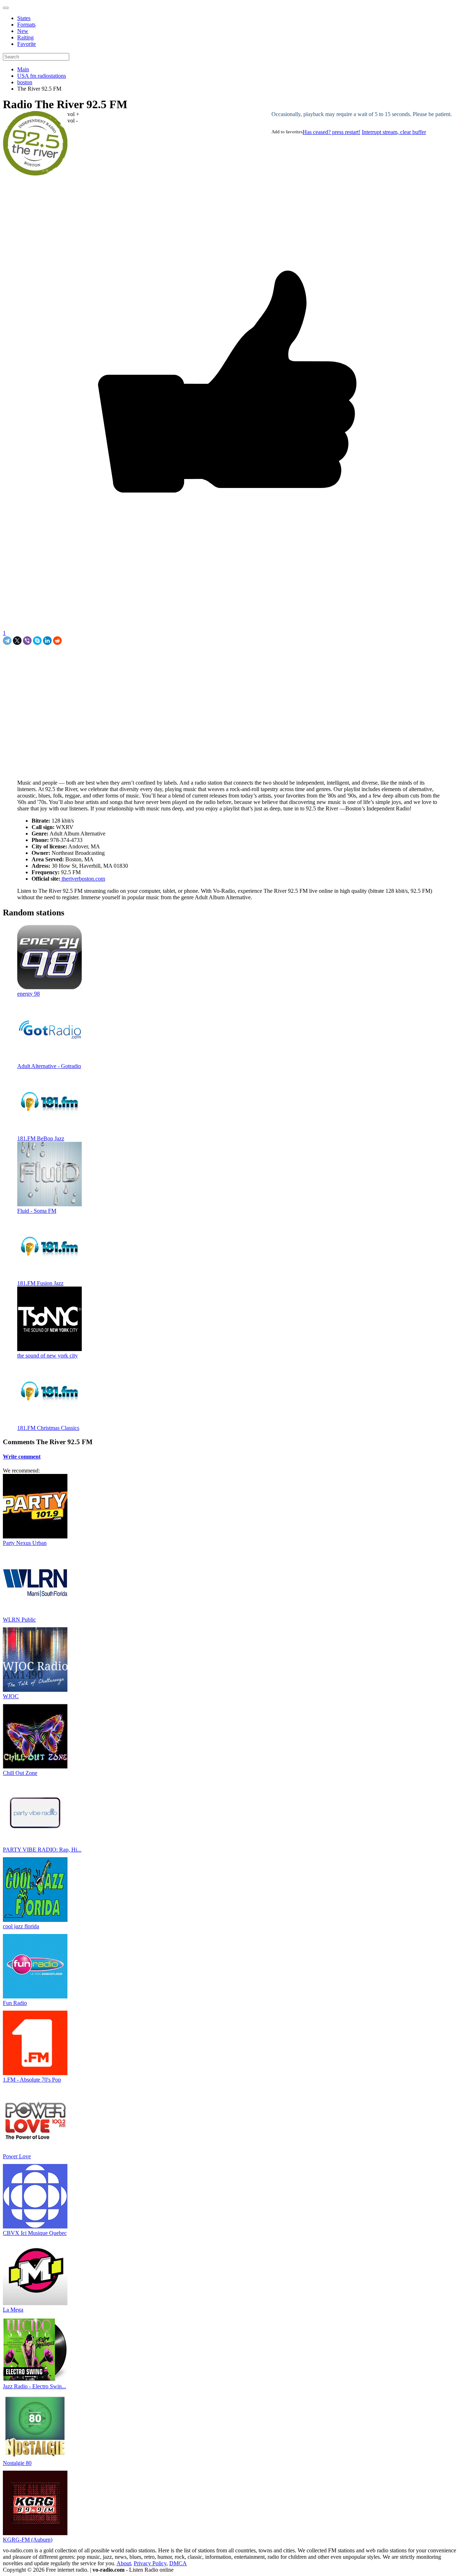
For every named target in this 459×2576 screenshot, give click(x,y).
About (124, 2563)
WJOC (11, 1696)
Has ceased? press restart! (332, 132)
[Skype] (37, 641)
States (24, 18)
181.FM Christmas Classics (48, 1428)
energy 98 (29, 994)
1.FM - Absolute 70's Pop (32, 2080)
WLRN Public (19, 1620)
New (23, 31)
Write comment (22, 1457)
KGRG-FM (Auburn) (28, 2540)
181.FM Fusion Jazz (40, 1283)
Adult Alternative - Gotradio (49, 1066)
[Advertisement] (87, 661)
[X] (17, 641)
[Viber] (27, 641)
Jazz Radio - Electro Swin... (34, 2386)
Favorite (27, 44)
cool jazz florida (21, 1926)
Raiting (25, 37)
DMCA (178, 2563)
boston (25, 82)
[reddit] (57, 641)
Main (23, 69)
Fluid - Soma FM (37, 1211)
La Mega (13, 2310)
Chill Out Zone (20, 1773)
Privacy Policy (150, 2563)
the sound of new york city (48, 1356)
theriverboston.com (83, 879)
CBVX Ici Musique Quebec (35, 2233)
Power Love (17, 2156)
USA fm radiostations (42, 76)
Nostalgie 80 (17, 2463)
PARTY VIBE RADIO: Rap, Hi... (42, 1850)
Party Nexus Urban (25, 1543)
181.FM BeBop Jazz (41, 1138)
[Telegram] (7, 641)
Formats (26, 25)
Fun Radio (15, 2003)
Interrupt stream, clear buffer (394, 132)
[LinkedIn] (47, 641)
